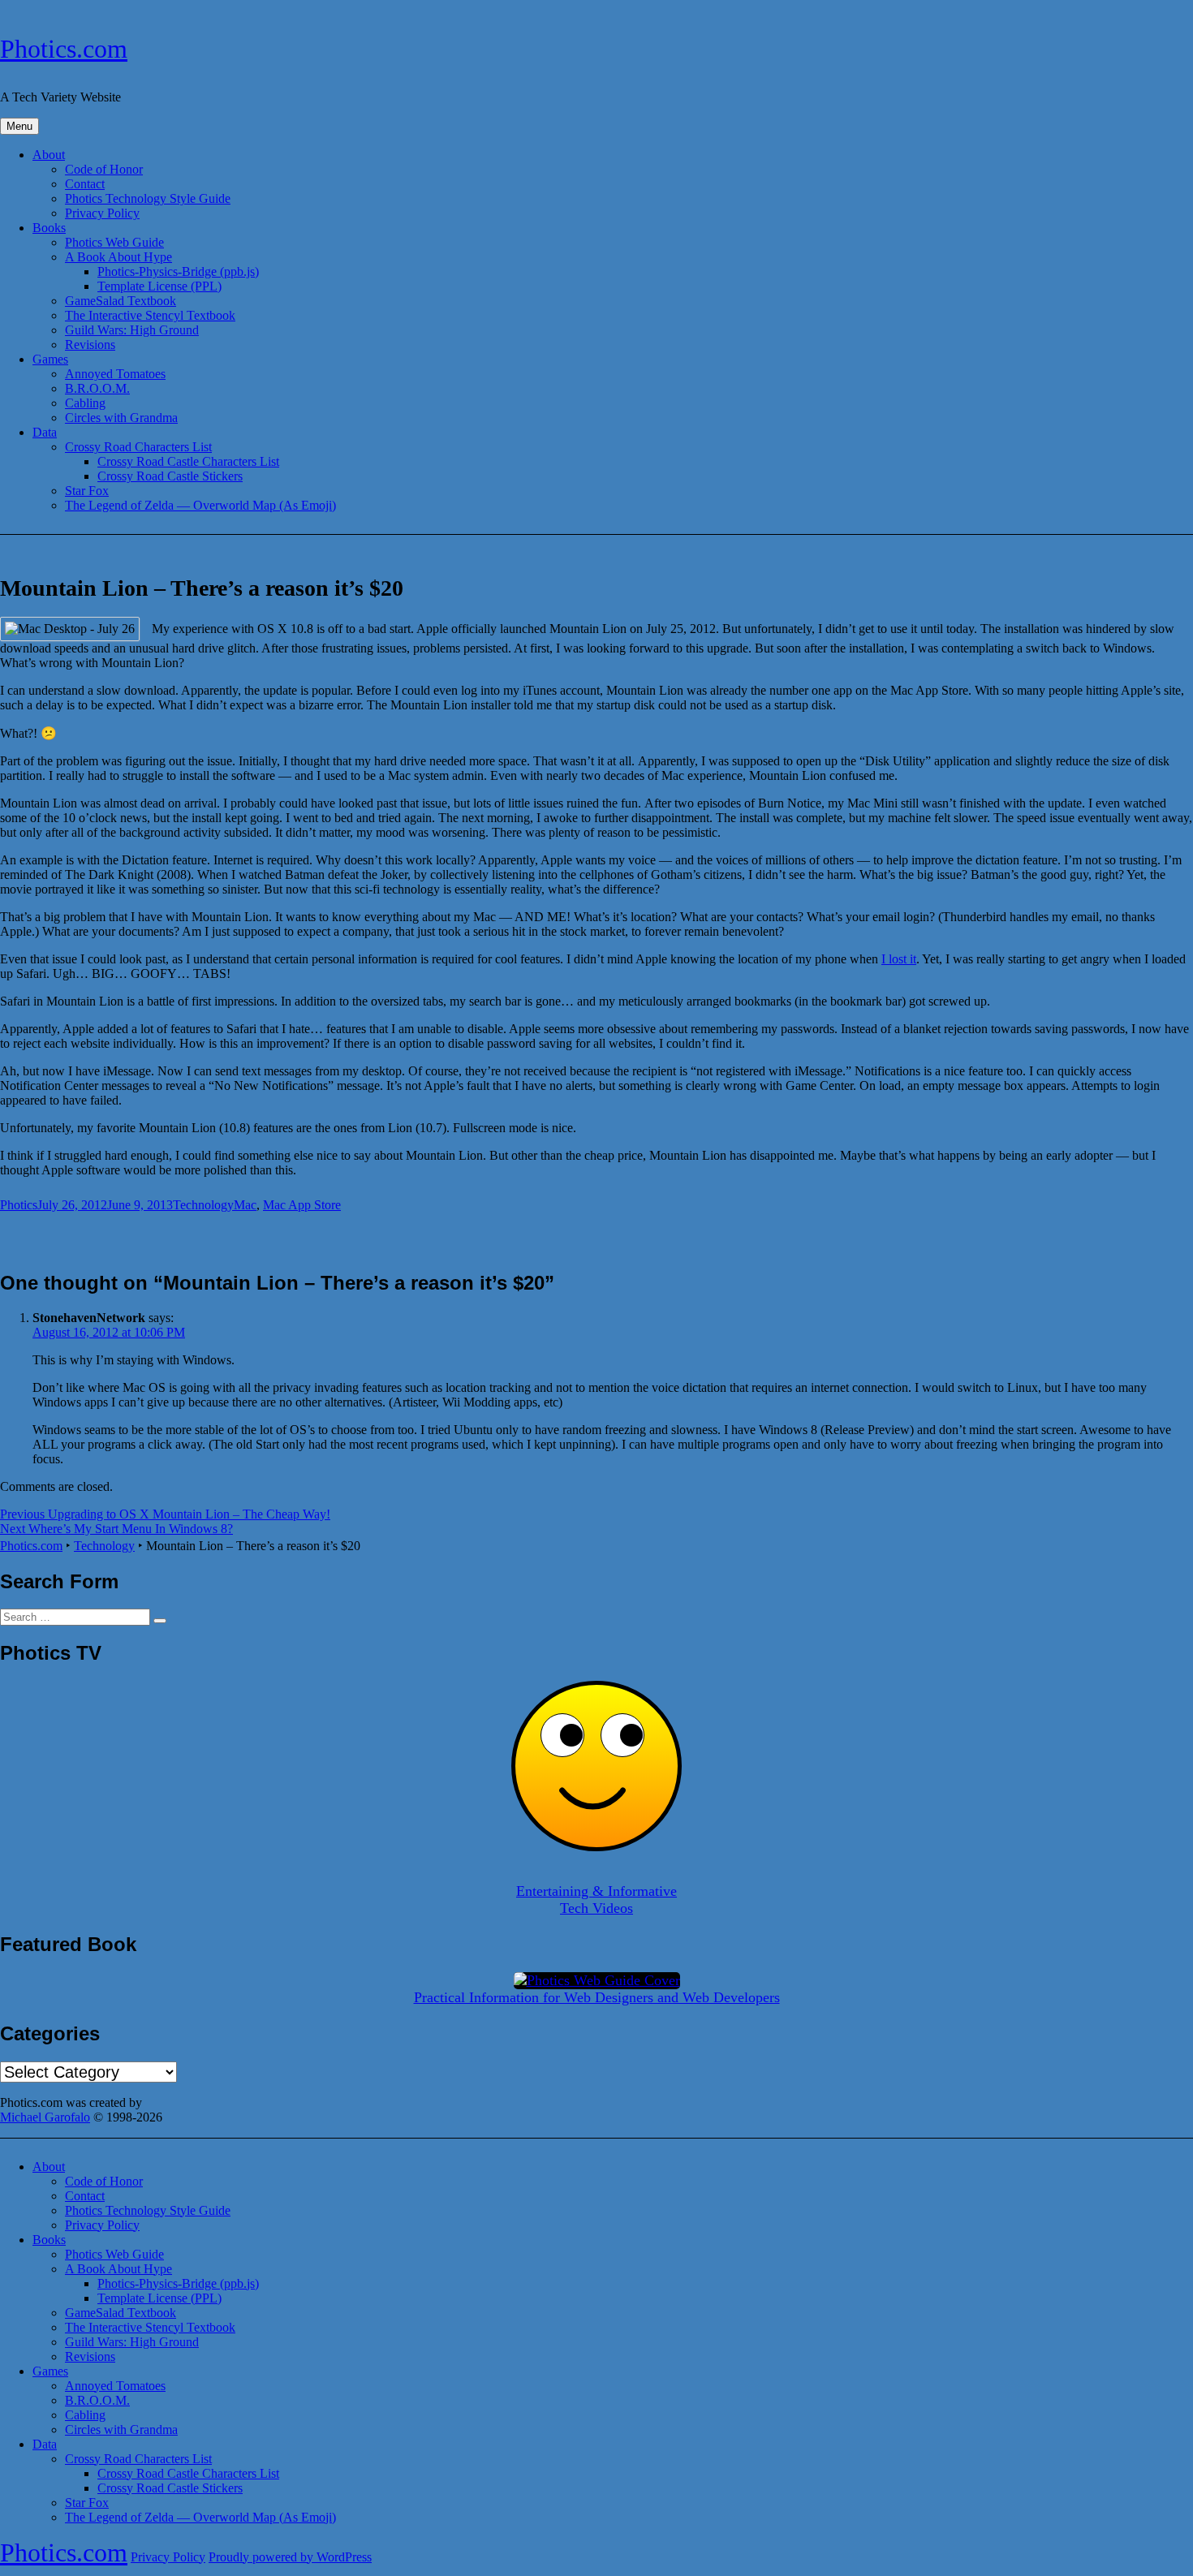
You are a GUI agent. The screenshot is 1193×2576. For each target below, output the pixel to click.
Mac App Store (302, 1205)
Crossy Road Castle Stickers (170, 476)
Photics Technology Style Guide (148, 198)
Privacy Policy (102, 213)
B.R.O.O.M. (97, 388)
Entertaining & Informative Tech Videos (596, 1900)
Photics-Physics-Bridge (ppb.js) (178, 271)
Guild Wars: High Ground (132, 330)
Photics (19, 1205)
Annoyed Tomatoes (115, 374)
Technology (203, 1205)
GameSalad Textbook (121, 301)
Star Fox (87, 491)
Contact (85, 184)
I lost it (899, 959)
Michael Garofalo (45, 2117)
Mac (245, 1205)
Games (50, 359)
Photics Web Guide (114, 242)
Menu (19, 126)
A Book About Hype (118, 257)
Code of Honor (104, 169)
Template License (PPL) (159, 286)
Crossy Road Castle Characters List (188, 461)
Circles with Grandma (121, 418)
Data (45, 432)
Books (49, 228)
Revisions (90, 345)
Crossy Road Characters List (138, 447)
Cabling (85, 403)
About (49, 155)
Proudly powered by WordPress (290, 2557)
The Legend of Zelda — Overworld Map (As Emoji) (200, 505)
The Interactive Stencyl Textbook (150, 315)
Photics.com (64, 49)
